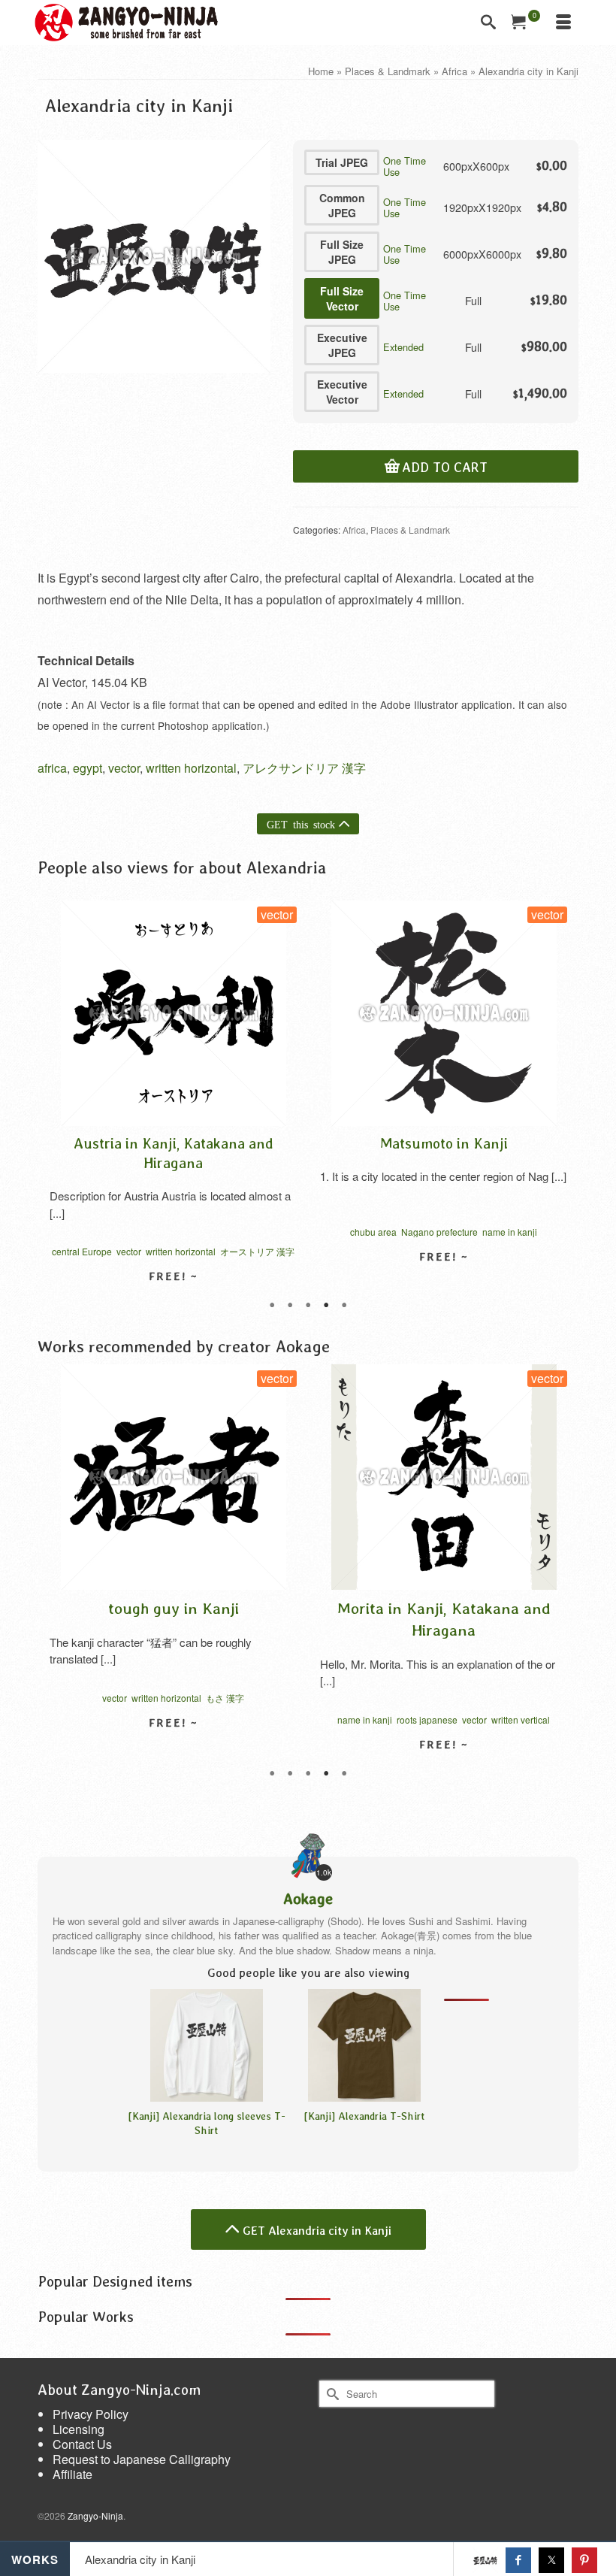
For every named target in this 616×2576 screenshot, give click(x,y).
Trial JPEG (342, 162)
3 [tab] (308, 1306)
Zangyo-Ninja (95, 2515)
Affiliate (72, 2474)
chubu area (373, 1232)
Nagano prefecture (439, 1232)
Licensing (79, 2429)
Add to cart (445, 468)
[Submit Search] (331, 2394)
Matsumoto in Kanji (444, 1143)
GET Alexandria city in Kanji (317, 2230)
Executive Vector (342, 392)
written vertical (521, 1719)
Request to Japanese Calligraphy (142, 2459)
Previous (55, 1099)
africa (52, 768)
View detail (444, 1283)
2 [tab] (290, 1306)
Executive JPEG (342, 345)
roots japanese (427, 1719)
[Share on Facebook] (518, 2560)
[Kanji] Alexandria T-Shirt (364, 2116)
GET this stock (301, 824)
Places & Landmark (410, 530)
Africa (354, 530)
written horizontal (191, 768)
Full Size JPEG (342, 252)
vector (124, 768)
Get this (486, 2572)
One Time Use (405, 166)
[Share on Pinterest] (584, 2560)
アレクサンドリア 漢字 (304, 768)
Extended (403, 347)
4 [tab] (326, 1306)
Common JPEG (342, 205)
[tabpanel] (173, 1107)
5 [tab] (344, 1306)
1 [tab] (272, 1306)
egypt (88, 768)
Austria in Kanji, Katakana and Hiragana (174, 1153)
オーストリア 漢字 (257, 1251)
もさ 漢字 (225, 1698)
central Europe (82, 1251)
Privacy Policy (91, 2414)
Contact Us (82, 2444)
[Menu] (563, 23)
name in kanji (510, 1232)
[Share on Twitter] (551, 2560)
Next (561, 1099)
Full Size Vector (342, 298)
